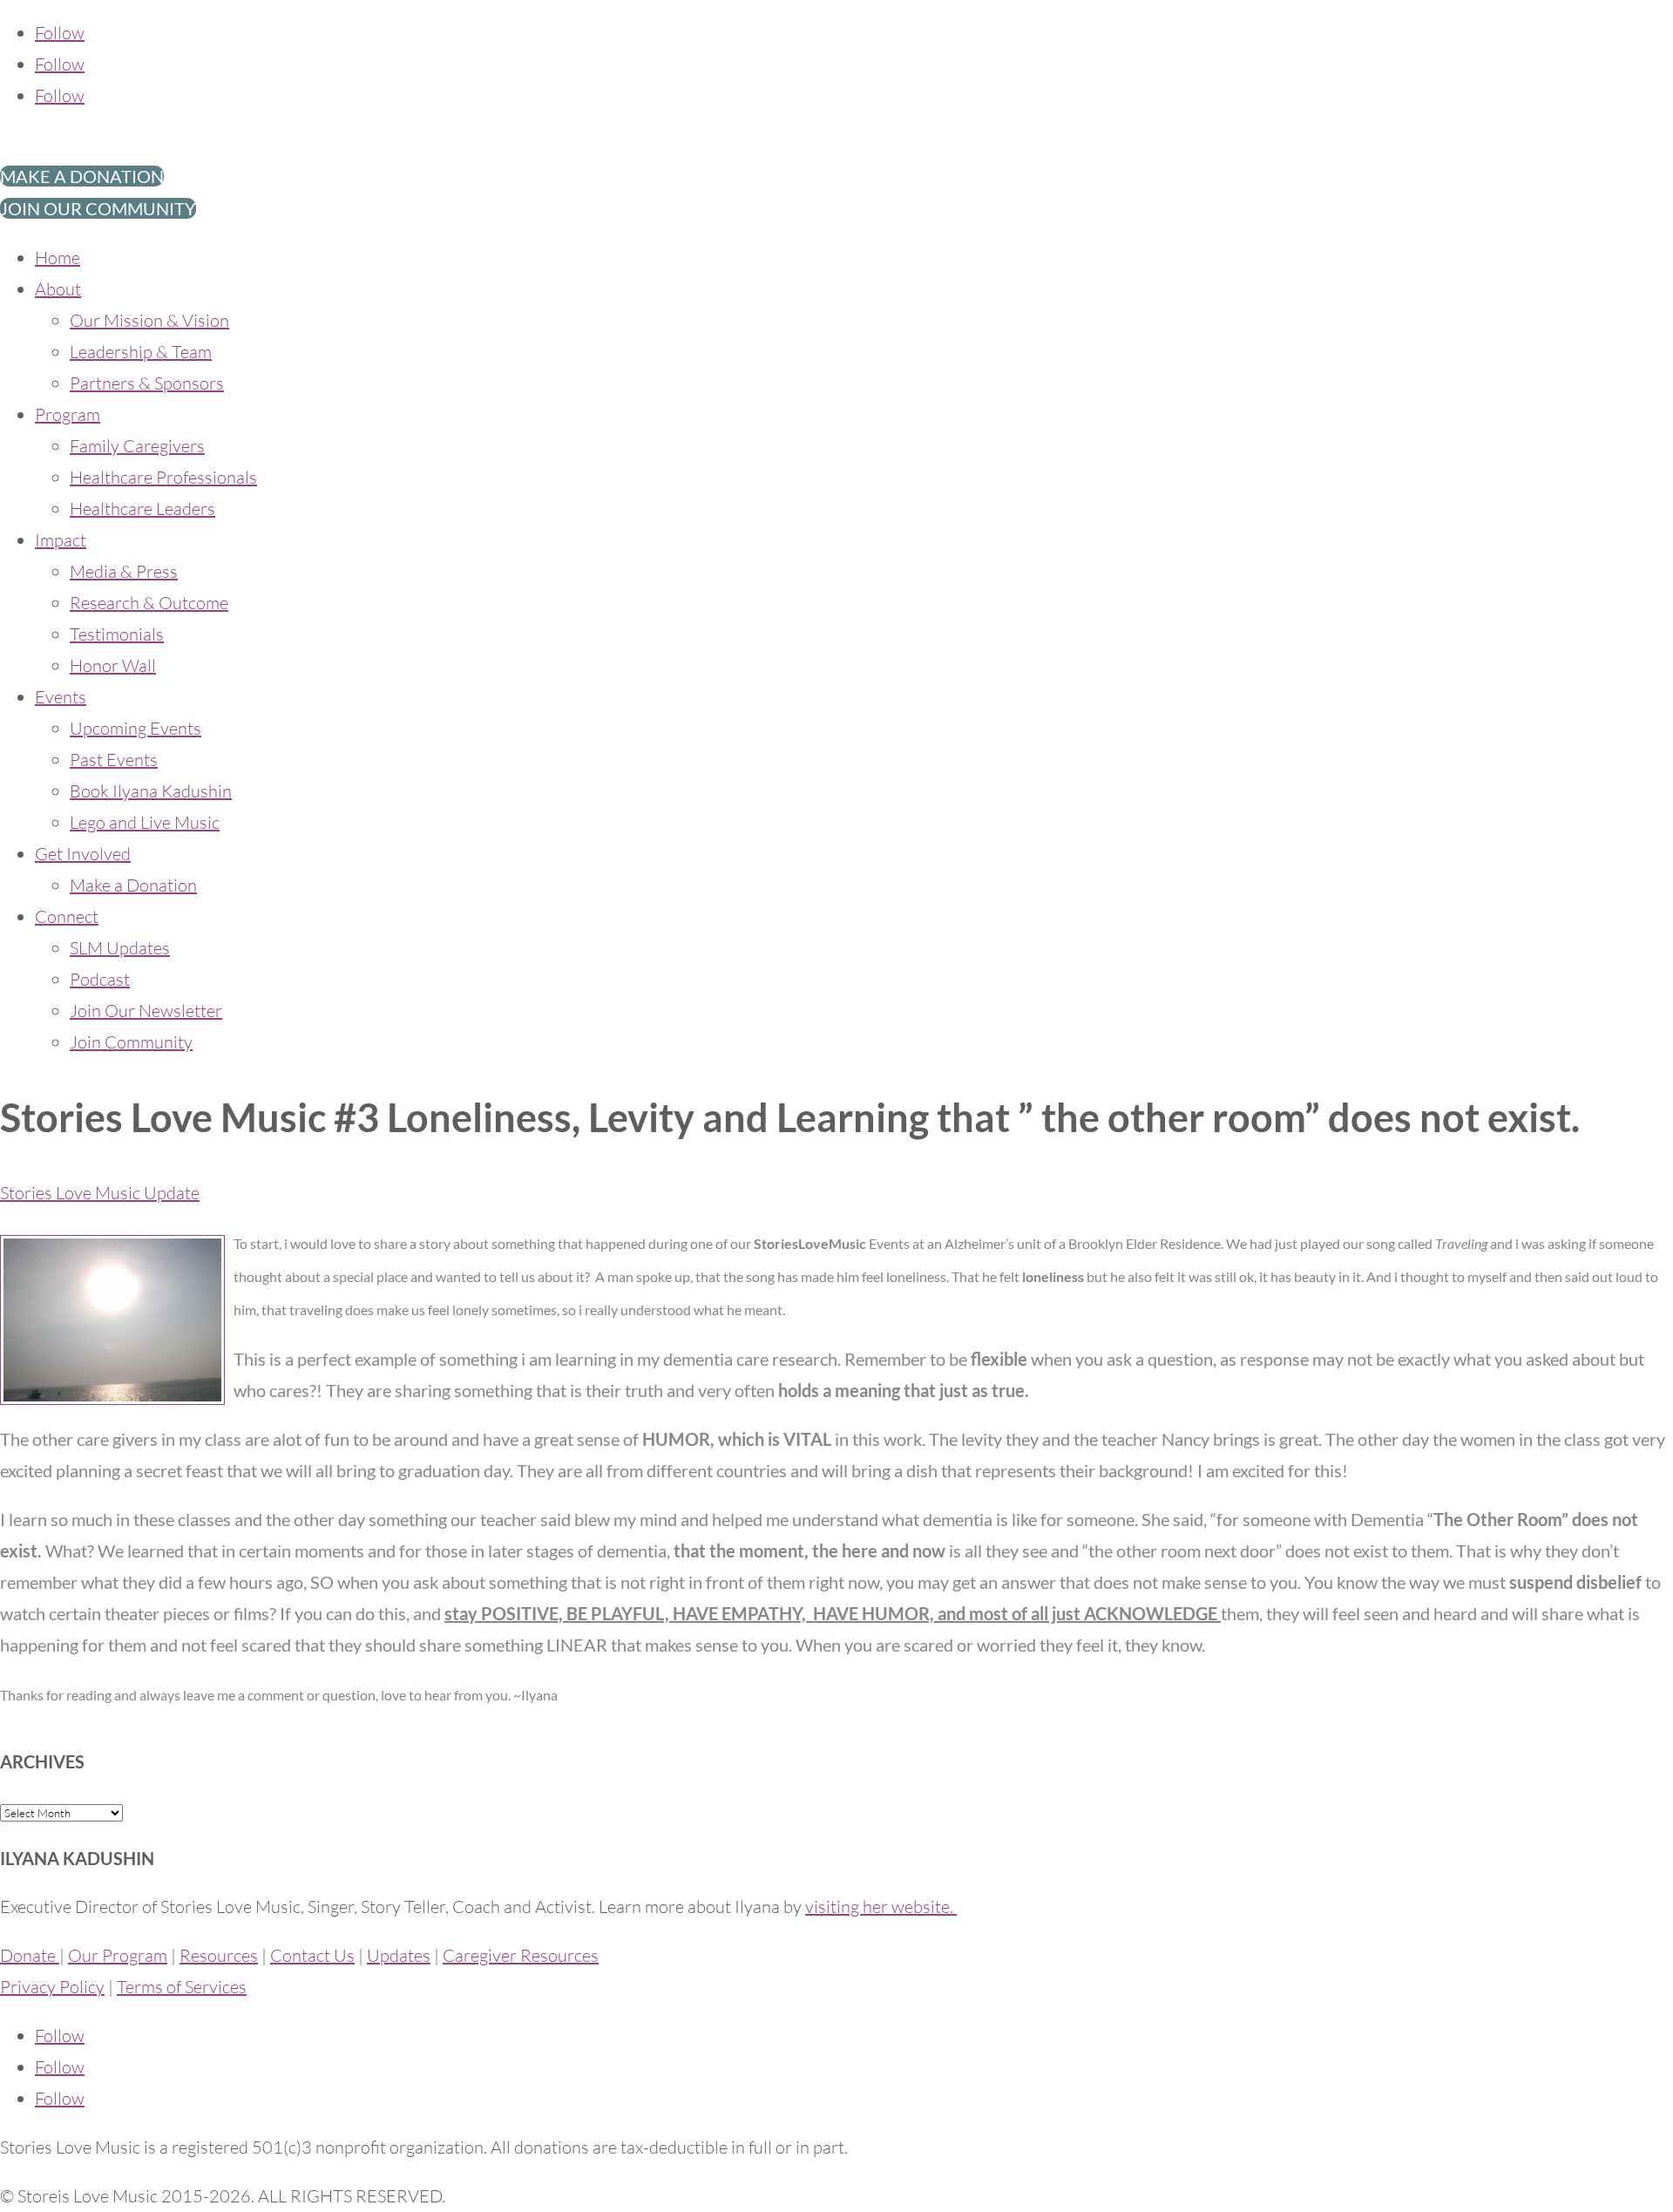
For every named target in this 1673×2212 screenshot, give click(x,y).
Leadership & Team (141, 352)
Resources (219, 1955)
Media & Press (124, 571)
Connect (67, 916)
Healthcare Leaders (142, 509)
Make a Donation (133, 885)
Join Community (131, 1042)
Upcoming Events (135, 728)
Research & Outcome (149, 603)
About (58, 289)
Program (68, 414)
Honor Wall (113, 665)
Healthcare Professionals (163, 477)
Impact (61, 540)
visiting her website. (881, 1907)
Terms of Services (182, 1987)
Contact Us (312, 1955)
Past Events (114, 760)
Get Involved (83, 854)
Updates (399, 1955)
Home (58, 258)
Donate (30, 1955)
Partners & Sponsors (147, 383)
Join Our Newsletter (146, 1011)
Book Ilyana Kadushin (151, 791)
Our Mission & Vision (149, 320)
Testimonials (117, 634)
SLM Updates (120, 948)
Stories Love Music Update (100, 1193)
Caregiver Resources (521, 1955)
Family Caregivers (137, 446)
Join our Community (98, 208)
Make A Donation (82, 176)
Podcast (100, 979)
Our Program (118, 1955)
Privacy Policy (52, 1987)
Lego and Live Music (145, 822)
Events (61, 697)
